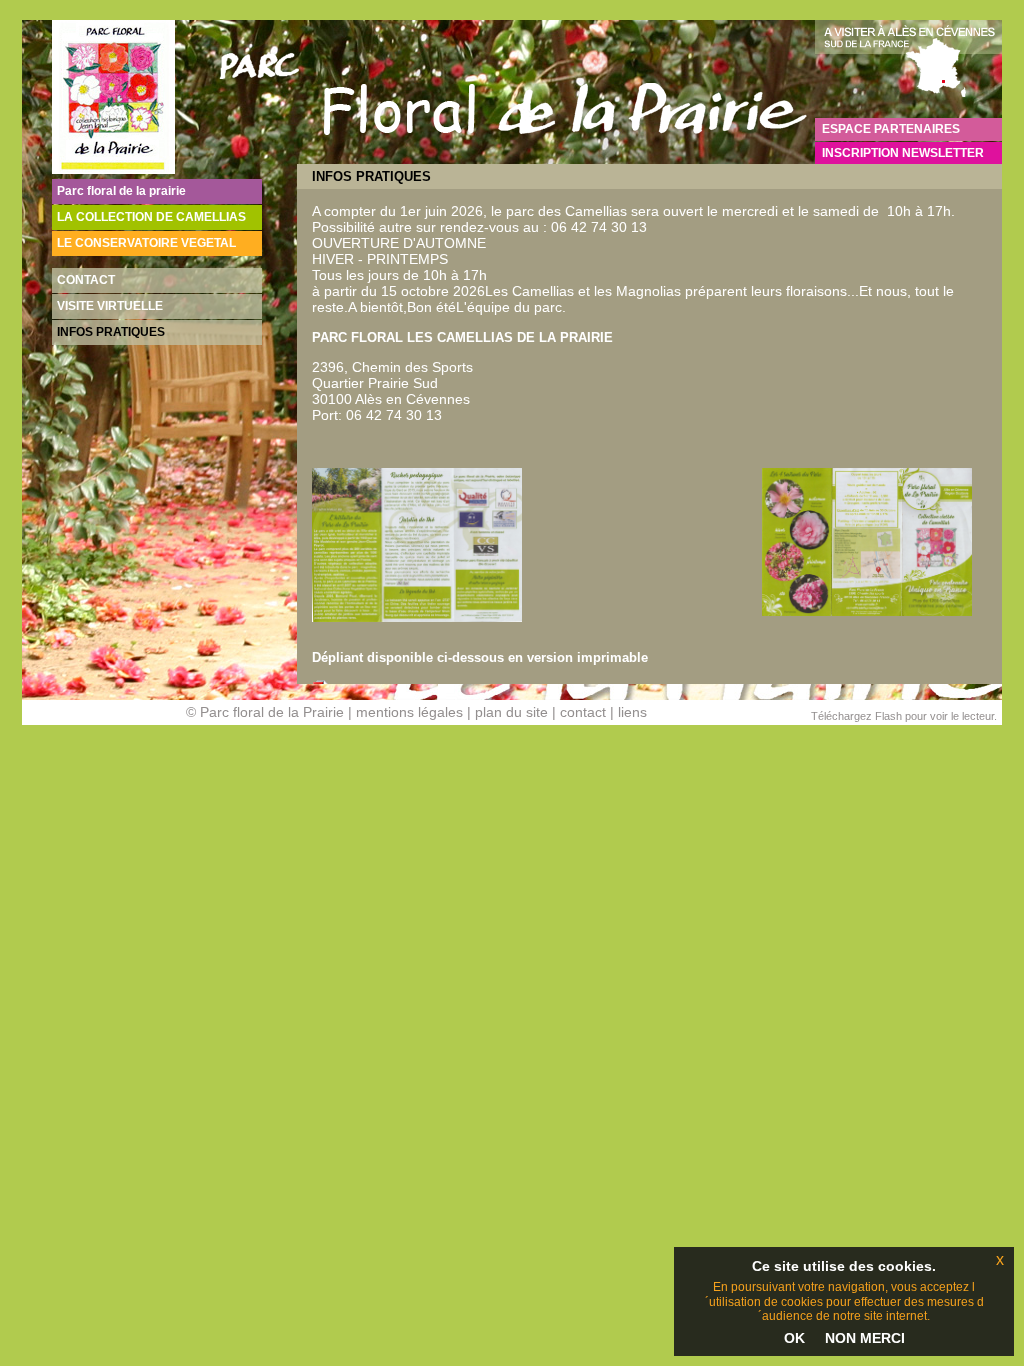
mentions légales (409, 712)
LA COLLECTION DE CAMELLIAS (151, 217)
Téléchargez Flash (856, 716)
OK (794, 1338)
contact (583, 712)
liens (632, 712)
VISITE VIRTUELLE (110, 306)
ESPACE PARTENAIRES (891, 129)
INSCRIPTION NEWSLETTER (903, 153)
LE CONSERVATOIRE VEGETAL (146, 243)
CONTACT (86, 280)
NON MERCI (865, 1338)
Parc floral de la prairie (121, 191)
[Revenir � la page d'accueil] (113, 169)
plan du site (511, 712)
